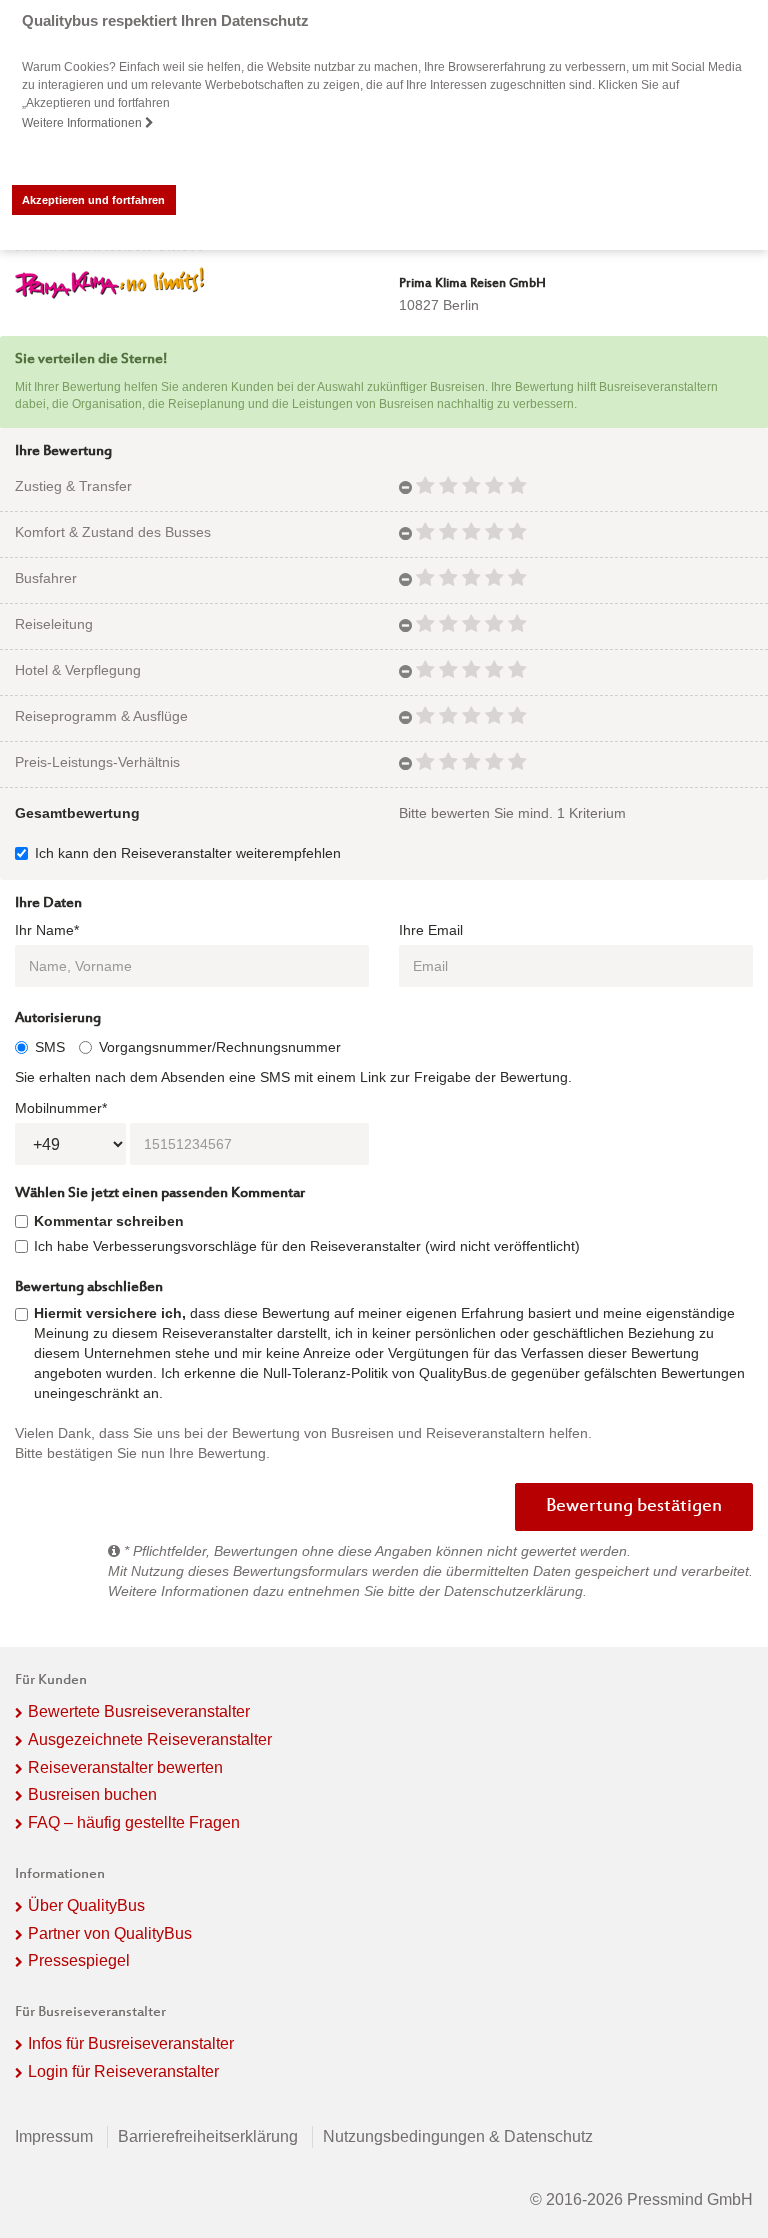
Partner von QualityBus (110, 1933)
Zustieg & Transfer (73, 486)
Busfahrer (46, 578)
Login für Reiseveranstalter (123, 2071)
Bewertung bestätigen (634, 1507)
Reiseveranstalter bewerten (125, 1767)
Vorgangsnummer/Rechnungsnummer (220, 1047)
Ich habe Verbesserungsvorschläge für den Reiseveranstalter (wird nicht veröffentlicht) (307, 1246)
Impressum (54, 2136)
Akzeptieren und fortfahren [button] (93, 200)
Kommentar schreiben (109, 1221)
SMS (50, 1047)
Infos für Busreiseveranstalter (131, 2043)
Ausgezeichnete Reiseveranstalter (150, 1739)
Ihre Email (431, 930)
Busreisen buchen (92, 1794)
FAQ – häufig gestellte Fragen (134, 1822)
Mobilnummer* (61, 1108)
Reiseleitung (54, 624)
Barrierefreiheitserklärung (208, 2136)
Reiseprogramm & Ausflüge (101, 716)
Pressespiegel (79, 1960)
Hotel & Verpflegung (78, 670)
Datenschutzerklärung (513, 1591)
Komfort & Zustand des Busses (113, 532)
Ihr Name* (47, 930)
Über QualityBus (86, 1905)
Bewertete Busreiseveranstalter (139, 1711)
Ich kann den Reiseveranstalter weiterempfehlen (188, 853)
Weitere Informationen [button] (83, 123)
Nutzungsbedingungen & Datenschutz (458, 2136)
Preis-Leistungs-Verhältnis (97, 762)
